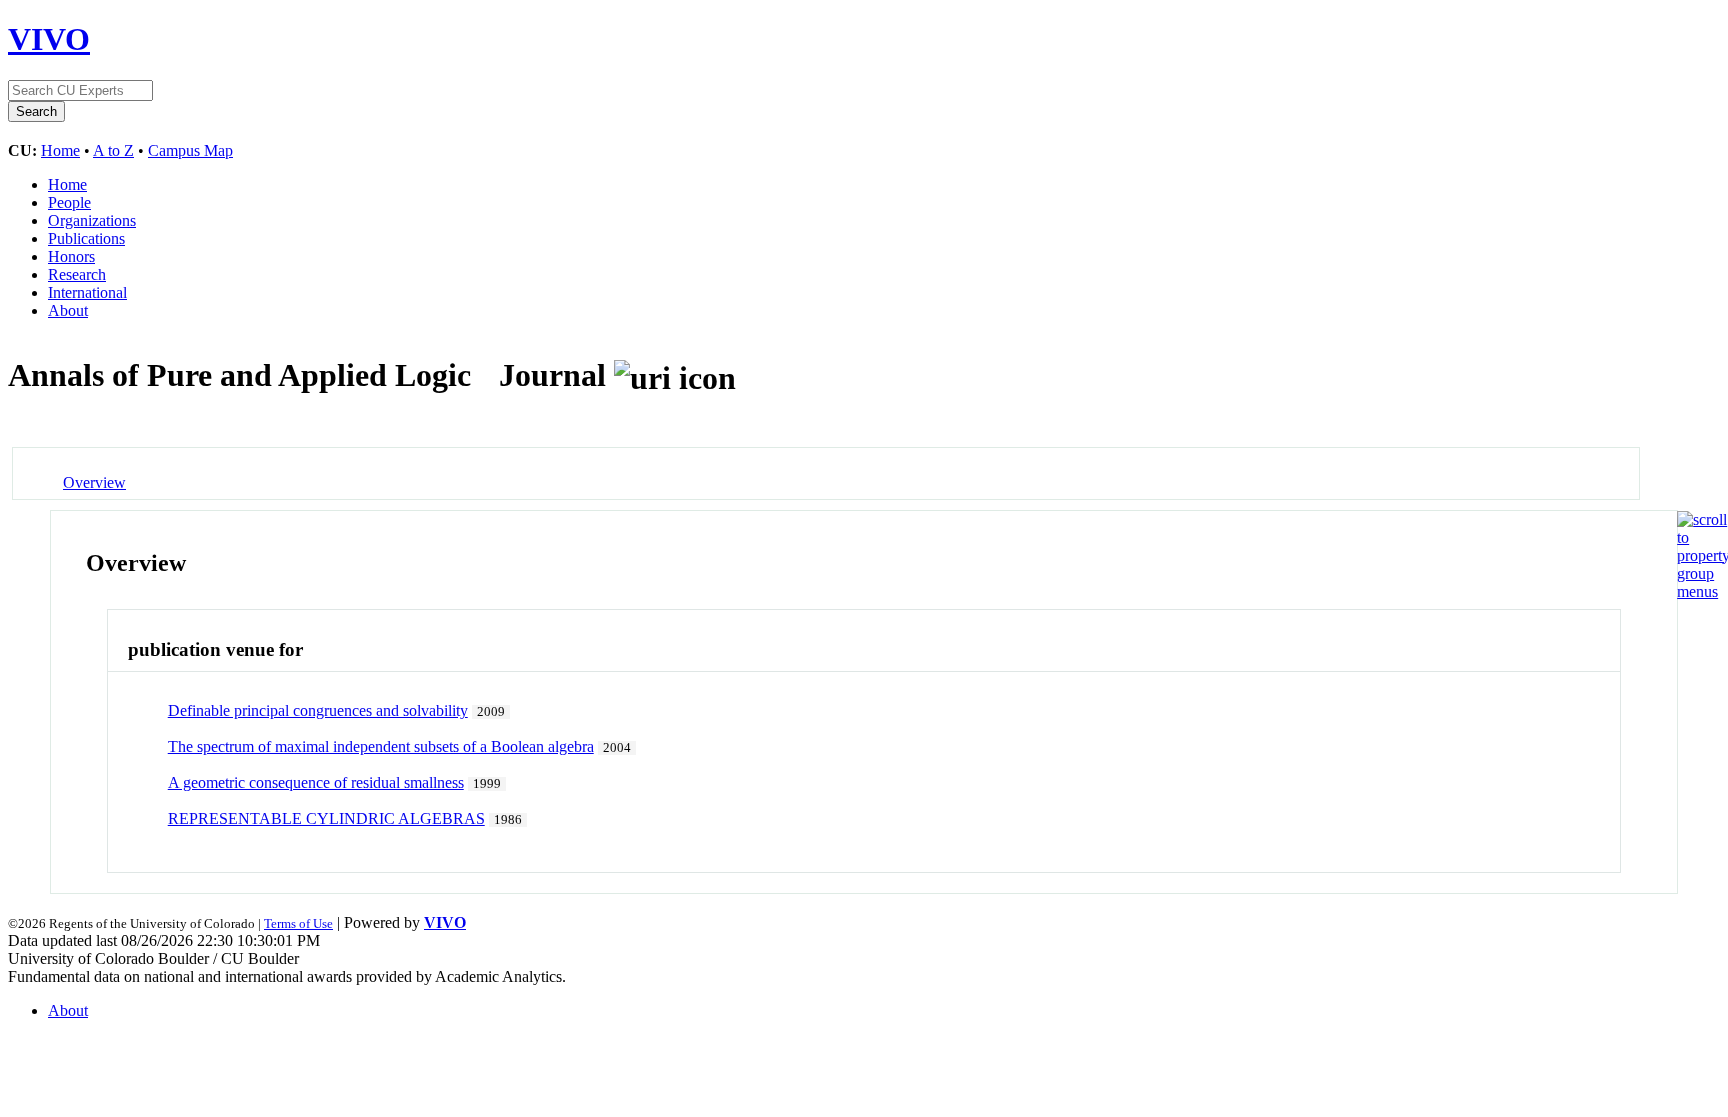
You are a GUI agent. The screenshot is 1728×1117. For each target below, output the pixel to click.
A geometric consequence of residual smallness (316, 782)
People (69, 202)
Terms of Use (298, 923)
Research (77, 274)
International (87, 292)
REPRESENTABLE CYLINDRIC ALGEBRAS (326, 818)
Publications (86, 238)
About (68, 310)
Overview (94, 482)
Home (60, 150)
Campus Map (190, 150)
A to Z (113, 150)
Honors (71, 256)
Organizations (92, 220)
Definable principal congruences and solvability (318, 710)
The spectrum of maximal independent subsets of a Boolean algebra (381, 746)
